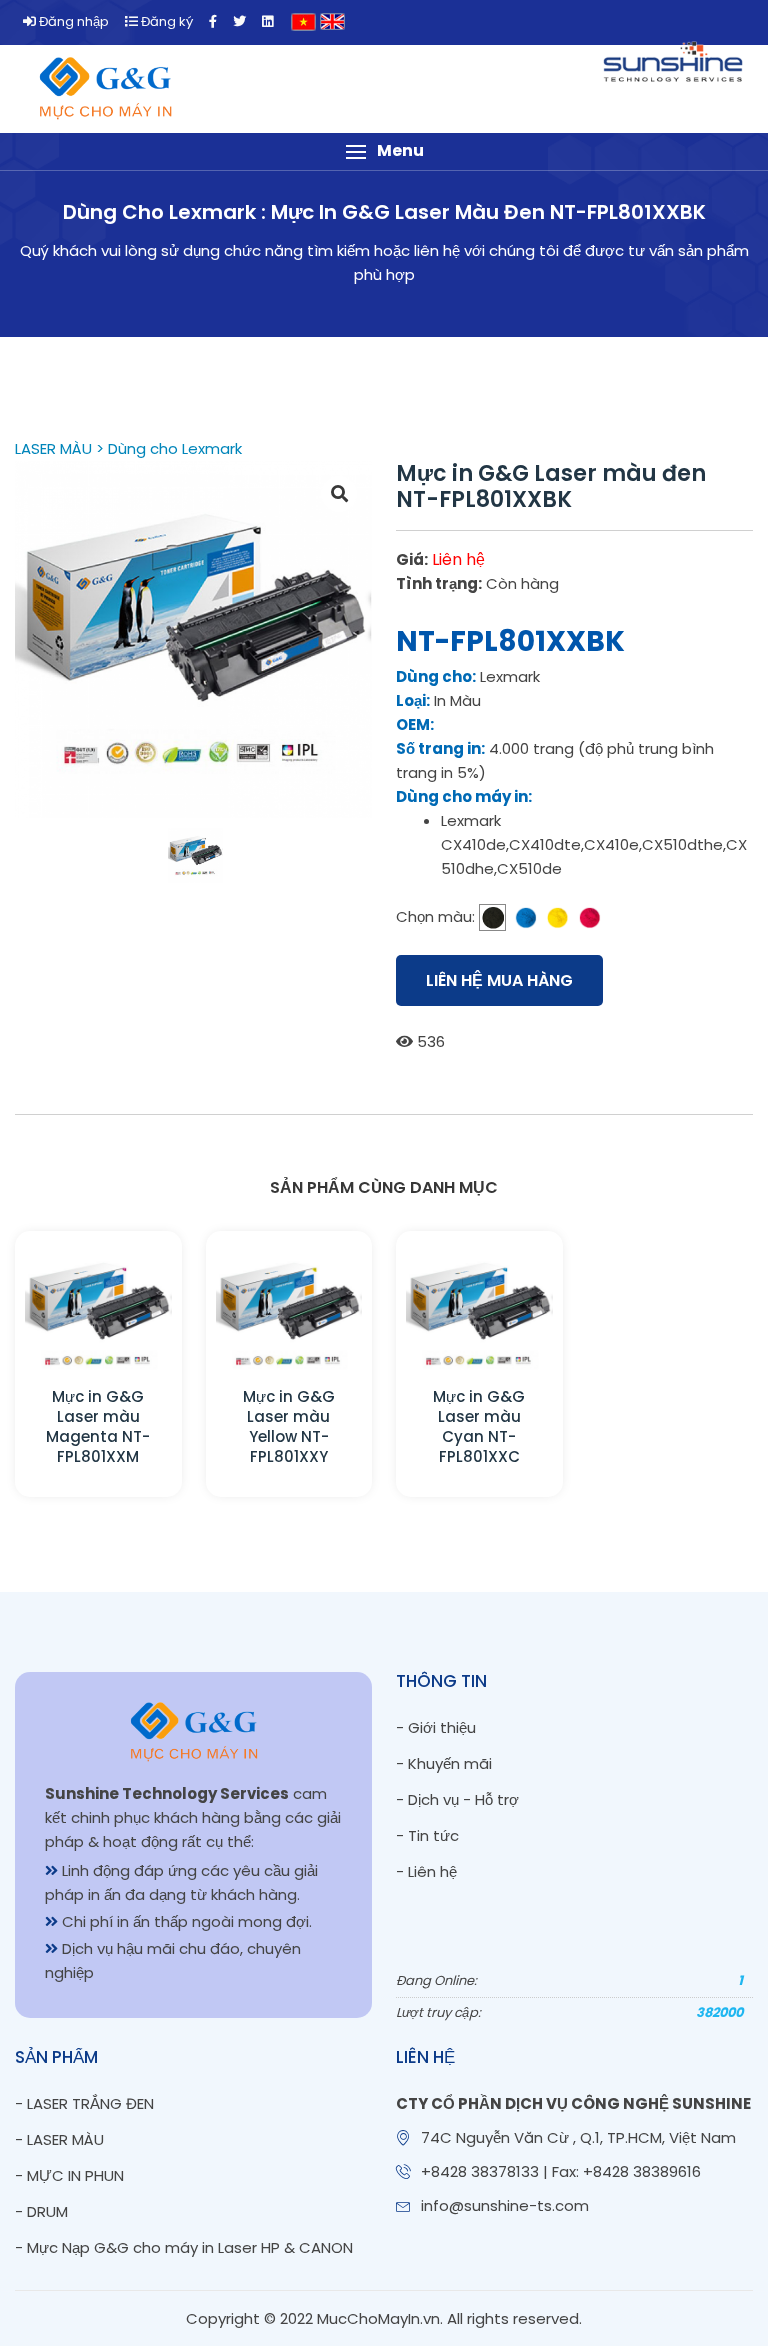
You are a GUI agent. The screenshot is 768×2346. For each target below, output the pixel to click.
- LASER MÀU (59, 2139)
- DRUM (41, 2211)
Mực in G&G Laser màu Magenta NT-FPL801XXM (98, 1426)
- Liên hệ (426, 1871)
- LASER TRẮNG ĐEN (84, 2103)
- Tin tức (427, 1835)
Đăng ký (165, 21)
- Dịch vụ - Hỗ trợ (457, 1799)
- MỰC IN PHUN (69, 2175)
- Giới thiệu (436, 1727)
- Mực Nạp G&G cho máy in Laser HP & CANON (184, 2247)
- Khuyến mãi (444, 1763)
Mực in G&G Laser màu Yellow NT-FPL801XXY (289, 1426)
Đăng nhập (72, 21)
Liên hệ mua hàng (499, 980)
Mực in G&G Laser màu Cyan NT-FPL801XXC (479, 1426)
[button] (384, 151)
